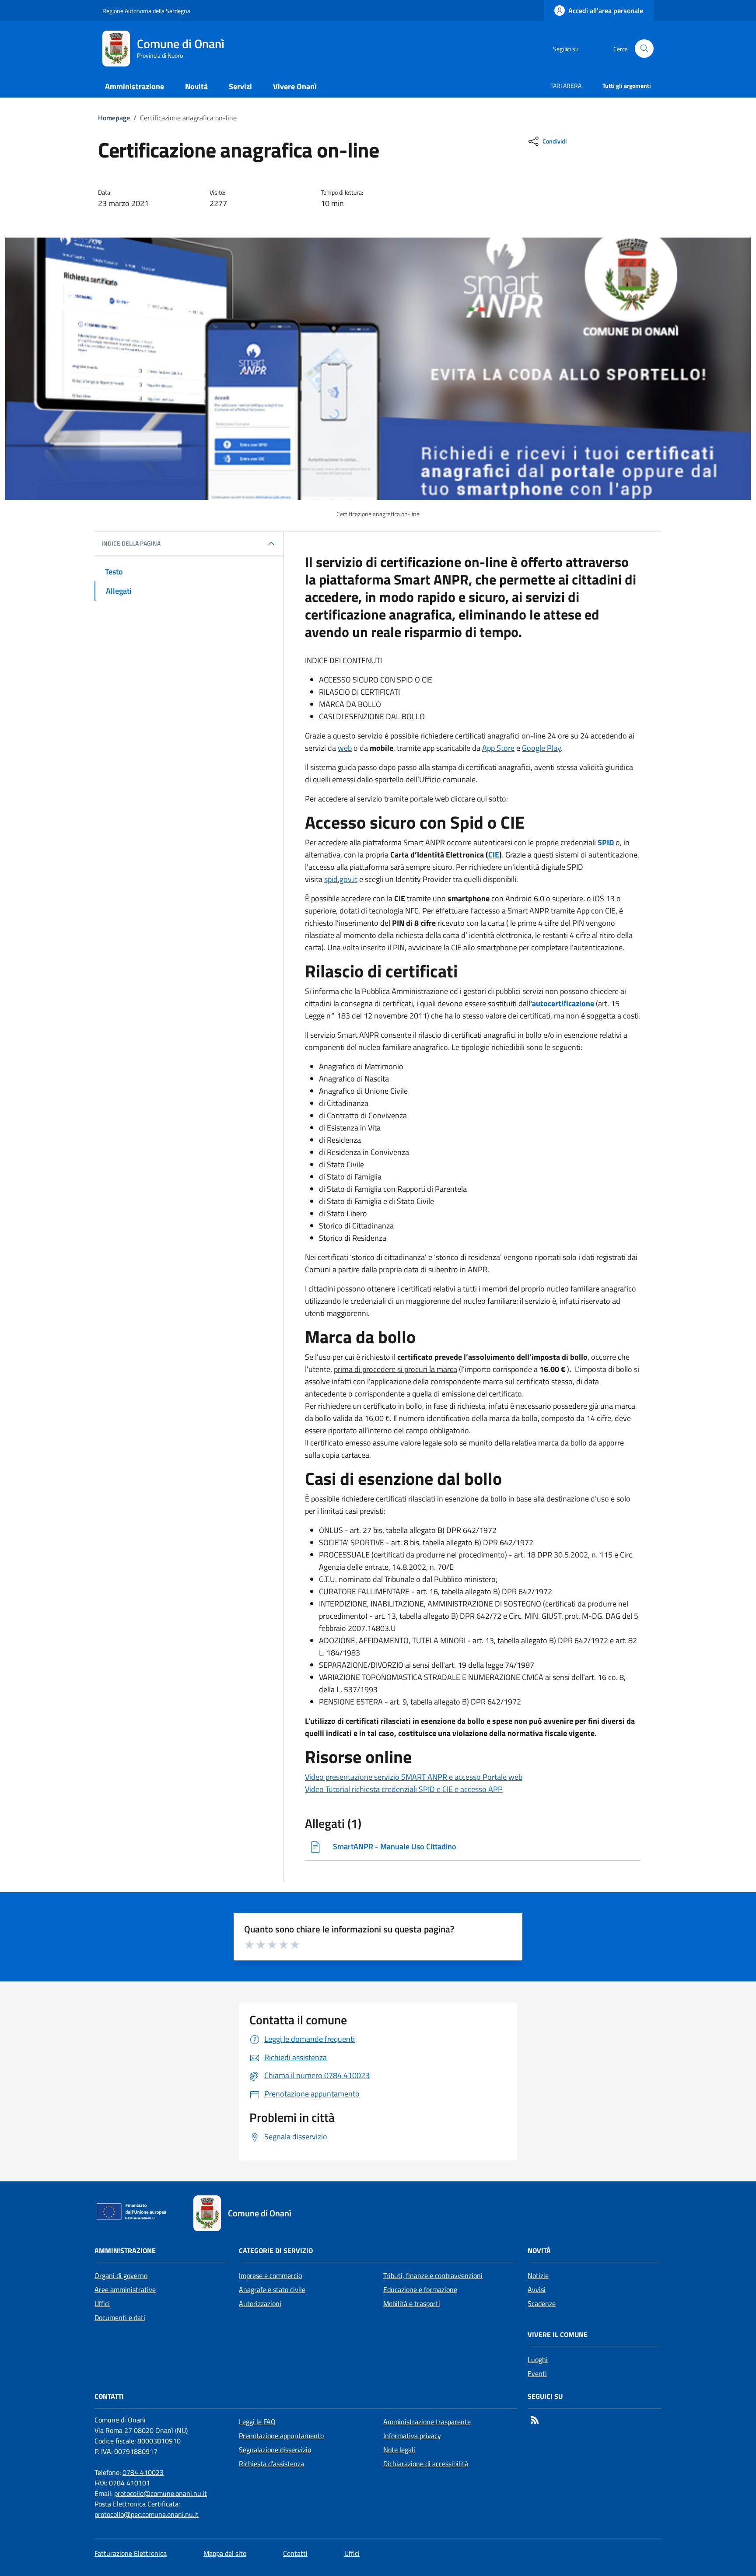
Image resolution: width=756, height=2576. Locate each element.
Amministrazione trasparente (427, 2422)
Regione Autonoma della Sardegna (146, 11)
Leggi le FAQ (257, 2422)
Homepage (114, 118)
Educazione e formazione (420, 2289)
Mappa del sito (225, 2553)
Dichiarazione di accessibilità (426, 2464)
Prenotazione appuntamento (281, 2436)
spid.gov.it (341, 879)
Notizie (538, 2275)
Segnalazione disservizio (275, 2450)
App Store (498, 748)
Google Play (541, 748)
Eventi (537, 2373)
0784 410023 (143, 2472)
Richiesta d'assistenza (271, 2464)
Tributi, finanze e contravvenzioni (433, 2275)
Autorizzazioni (260, 2303)
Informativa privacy (412, 2436)
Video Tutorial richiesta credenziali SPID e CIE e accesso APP (404, 1789)
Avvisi (537, 2289)
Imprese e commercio (270, 2275)
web (345, 748)
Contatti (295, 2553)
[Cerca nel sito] (644, 49)
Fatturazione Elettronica (131, 2553)
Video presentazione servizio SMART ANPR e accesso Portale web (414, 1777)
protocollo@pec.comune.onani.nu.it (147, 2514)
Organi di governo (121, 2275)
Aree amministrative (125, 2289)
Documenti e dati (120, 2317)
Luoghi (538, 2359)
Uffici (102, 2303)
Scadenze (542, 2303)
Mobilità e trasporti (412, 2303)
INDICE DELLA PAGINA (131, 543)
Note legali (399, 2450)
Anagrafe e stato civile (272, 2289)
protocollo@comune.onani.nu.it (161, 2493)
